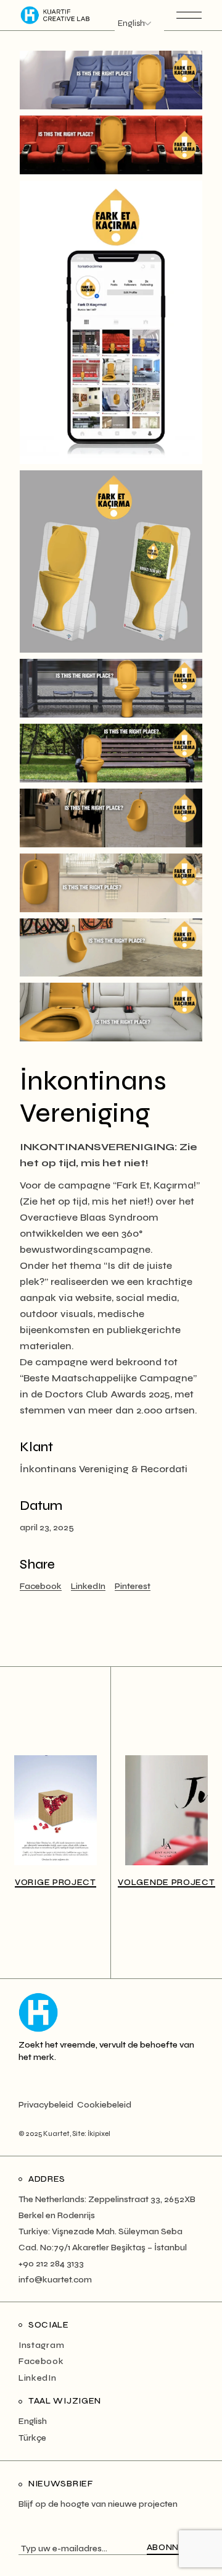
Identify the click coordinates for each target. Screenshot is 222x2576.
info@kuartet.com (55, 2280)
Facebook (41, 2361)
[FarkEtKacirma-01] (111, 145)
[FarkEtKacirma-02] (111, 1012)
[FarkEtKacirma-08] (111, 561)
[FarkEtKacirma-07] (111, 688)
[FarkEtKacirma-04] (111, 883)
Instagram (41, 2345)
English (33, 2421)
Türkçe (32, 2438)
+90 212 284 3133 (51, 2264)
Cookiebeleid (104, 2105)
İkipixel (99, 2134)
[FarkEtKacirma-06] (111, 753)
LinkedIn (38, 2378)
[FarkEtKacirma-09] (111, 322)
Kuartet (56, 2134)
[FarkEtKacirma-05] (111, 818)
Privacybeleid (46, 2105)
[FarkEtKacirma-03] (111, 948)
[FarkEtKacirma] (111, 80)
